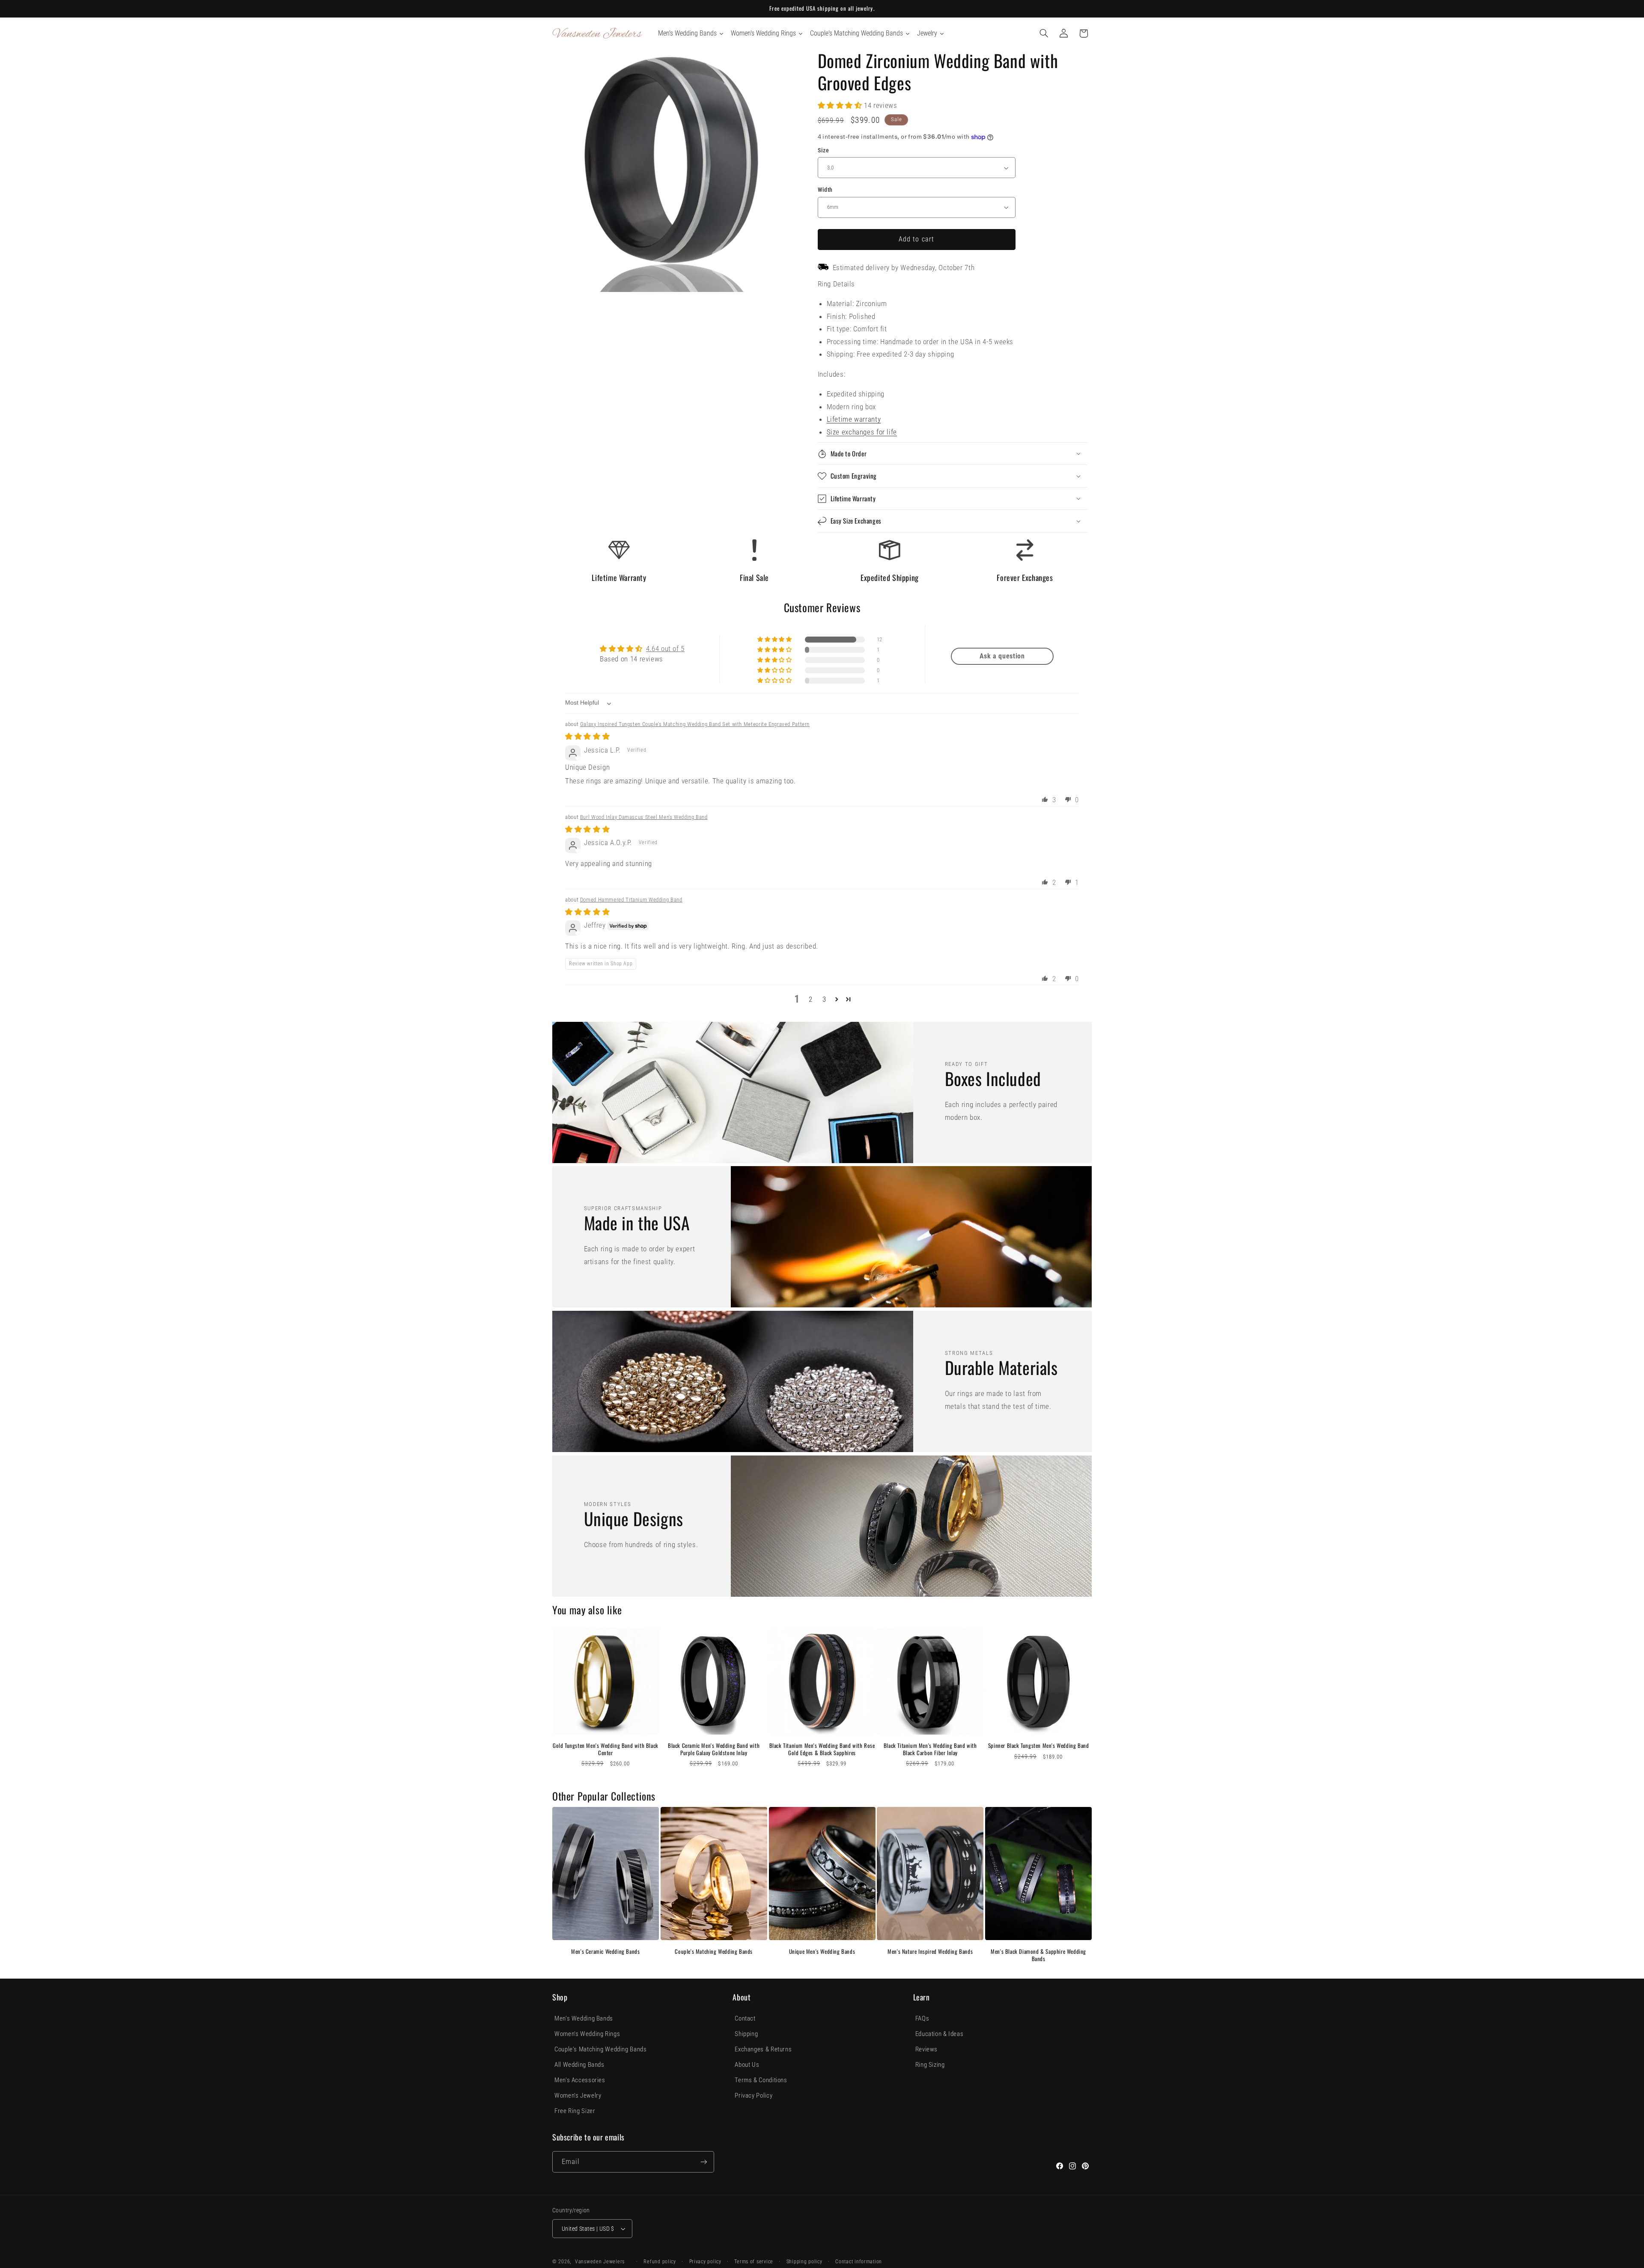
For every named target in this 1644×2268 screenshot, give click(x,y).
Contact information (859, 2262)
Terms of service (754, 2262)
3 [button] (824, 999)
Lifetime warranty (854, 419)
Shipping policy (804, 2262)
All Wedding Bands (579, 2065)
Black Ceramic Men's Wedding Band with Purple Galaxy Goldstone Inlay (714, 1749)
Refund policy (660, 2262)
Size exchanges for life (862, 432)
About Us (747, 2065)
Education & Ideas (940, 2034)
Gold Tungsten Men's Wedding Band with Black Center (606, 1749)
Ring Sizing (930, 2065)
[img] (587, 736)
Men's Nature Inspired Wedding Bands (930, 1951)
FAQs (922, 2018)
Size (823, 150)
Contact (745, 2018)
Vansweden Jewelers (600, 2262)
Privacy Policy (753, 2095)
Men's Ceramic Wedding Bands (605, 1951)
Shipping (746, 2034)
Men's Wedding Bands (584, 2018)
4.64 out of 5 (665, 649)
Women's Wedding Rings (587, 2034)
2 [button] (811, 999)
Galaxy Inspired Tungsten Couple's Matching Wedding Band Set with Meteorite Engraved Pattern (695, 724)
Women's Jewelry (578, 2095)
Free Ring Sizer (575, 2111)
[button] (1044, 33)
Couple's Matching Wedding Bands (714, 1951)
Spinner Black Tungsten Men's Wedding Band (1039, 1746)
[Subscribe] (704, 2162)
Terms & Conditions (761, 2080)
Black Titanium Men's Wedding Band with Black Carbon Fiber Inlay (930, 1749)
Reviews (926, 2049)
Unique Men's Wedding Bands (822, 1951)
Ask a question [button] (1002, 656)
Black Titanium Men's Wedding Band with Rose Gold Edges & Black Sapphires (822, 1749)
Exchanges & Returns (763, 2049)
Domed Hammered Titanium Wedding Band (631, 900)
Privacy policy (705, 2262)
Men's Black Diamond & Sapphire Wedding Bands (1038, 1955)
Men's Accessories (580, 2080)
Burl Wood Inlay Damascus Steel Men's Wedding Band (644, 817)
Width (825, 190)
